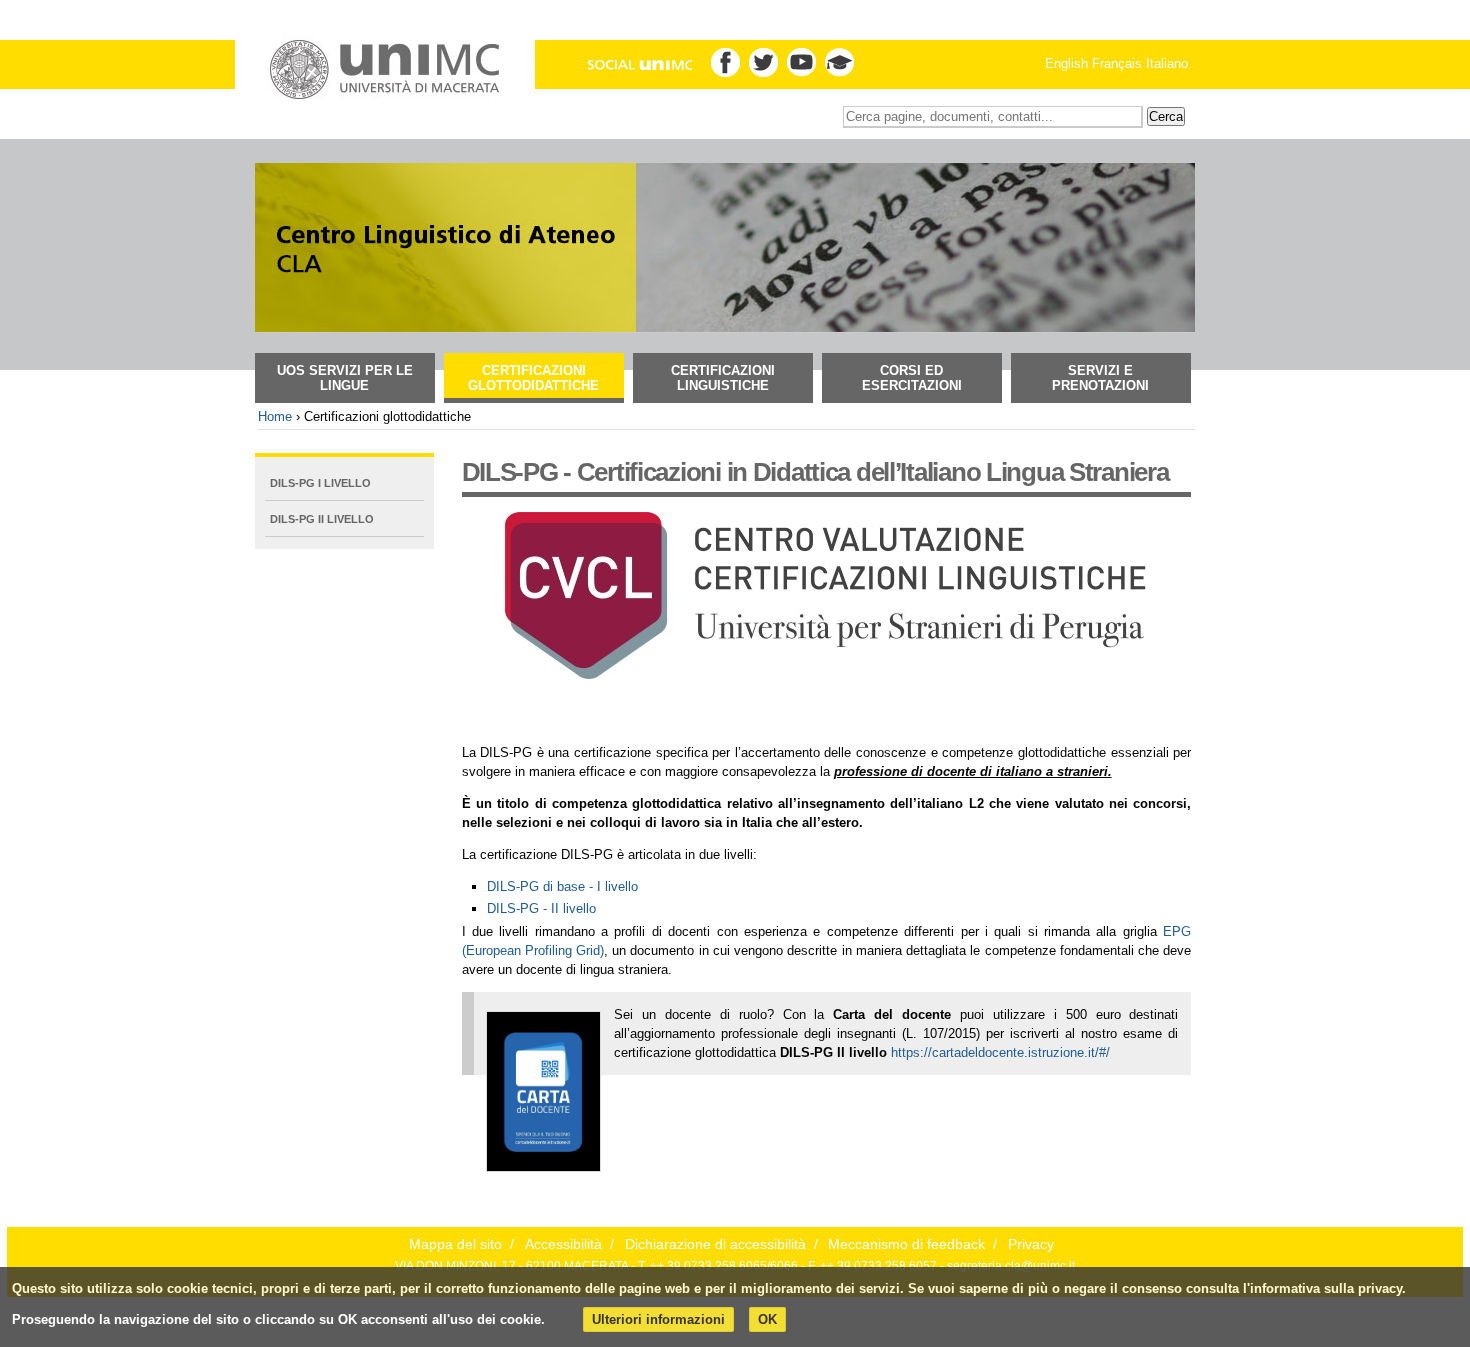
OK (767, 1319)
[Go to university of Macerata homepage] (385, 70)
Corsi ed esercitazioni (912, 378)
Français (1117, 63)
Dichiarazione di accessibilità (715, 1244)
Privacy (1031, 1244)
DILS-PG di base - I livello (562, 886)
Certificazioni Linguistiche (723, 378)
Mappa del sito (455, 1244)
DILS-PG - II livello (541, 908)
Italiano (1167, 63)
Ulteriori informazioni (658, 1319)
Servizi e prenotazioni (1100, 378)
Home (275, 416)
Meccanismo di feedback (906, 1244)
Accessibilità (563, 1244)
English (1066, 63)
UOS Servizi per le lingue (345, 378)
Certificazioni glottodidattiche (533, 378)
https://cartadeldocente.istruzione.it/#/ (1000, 1052)
